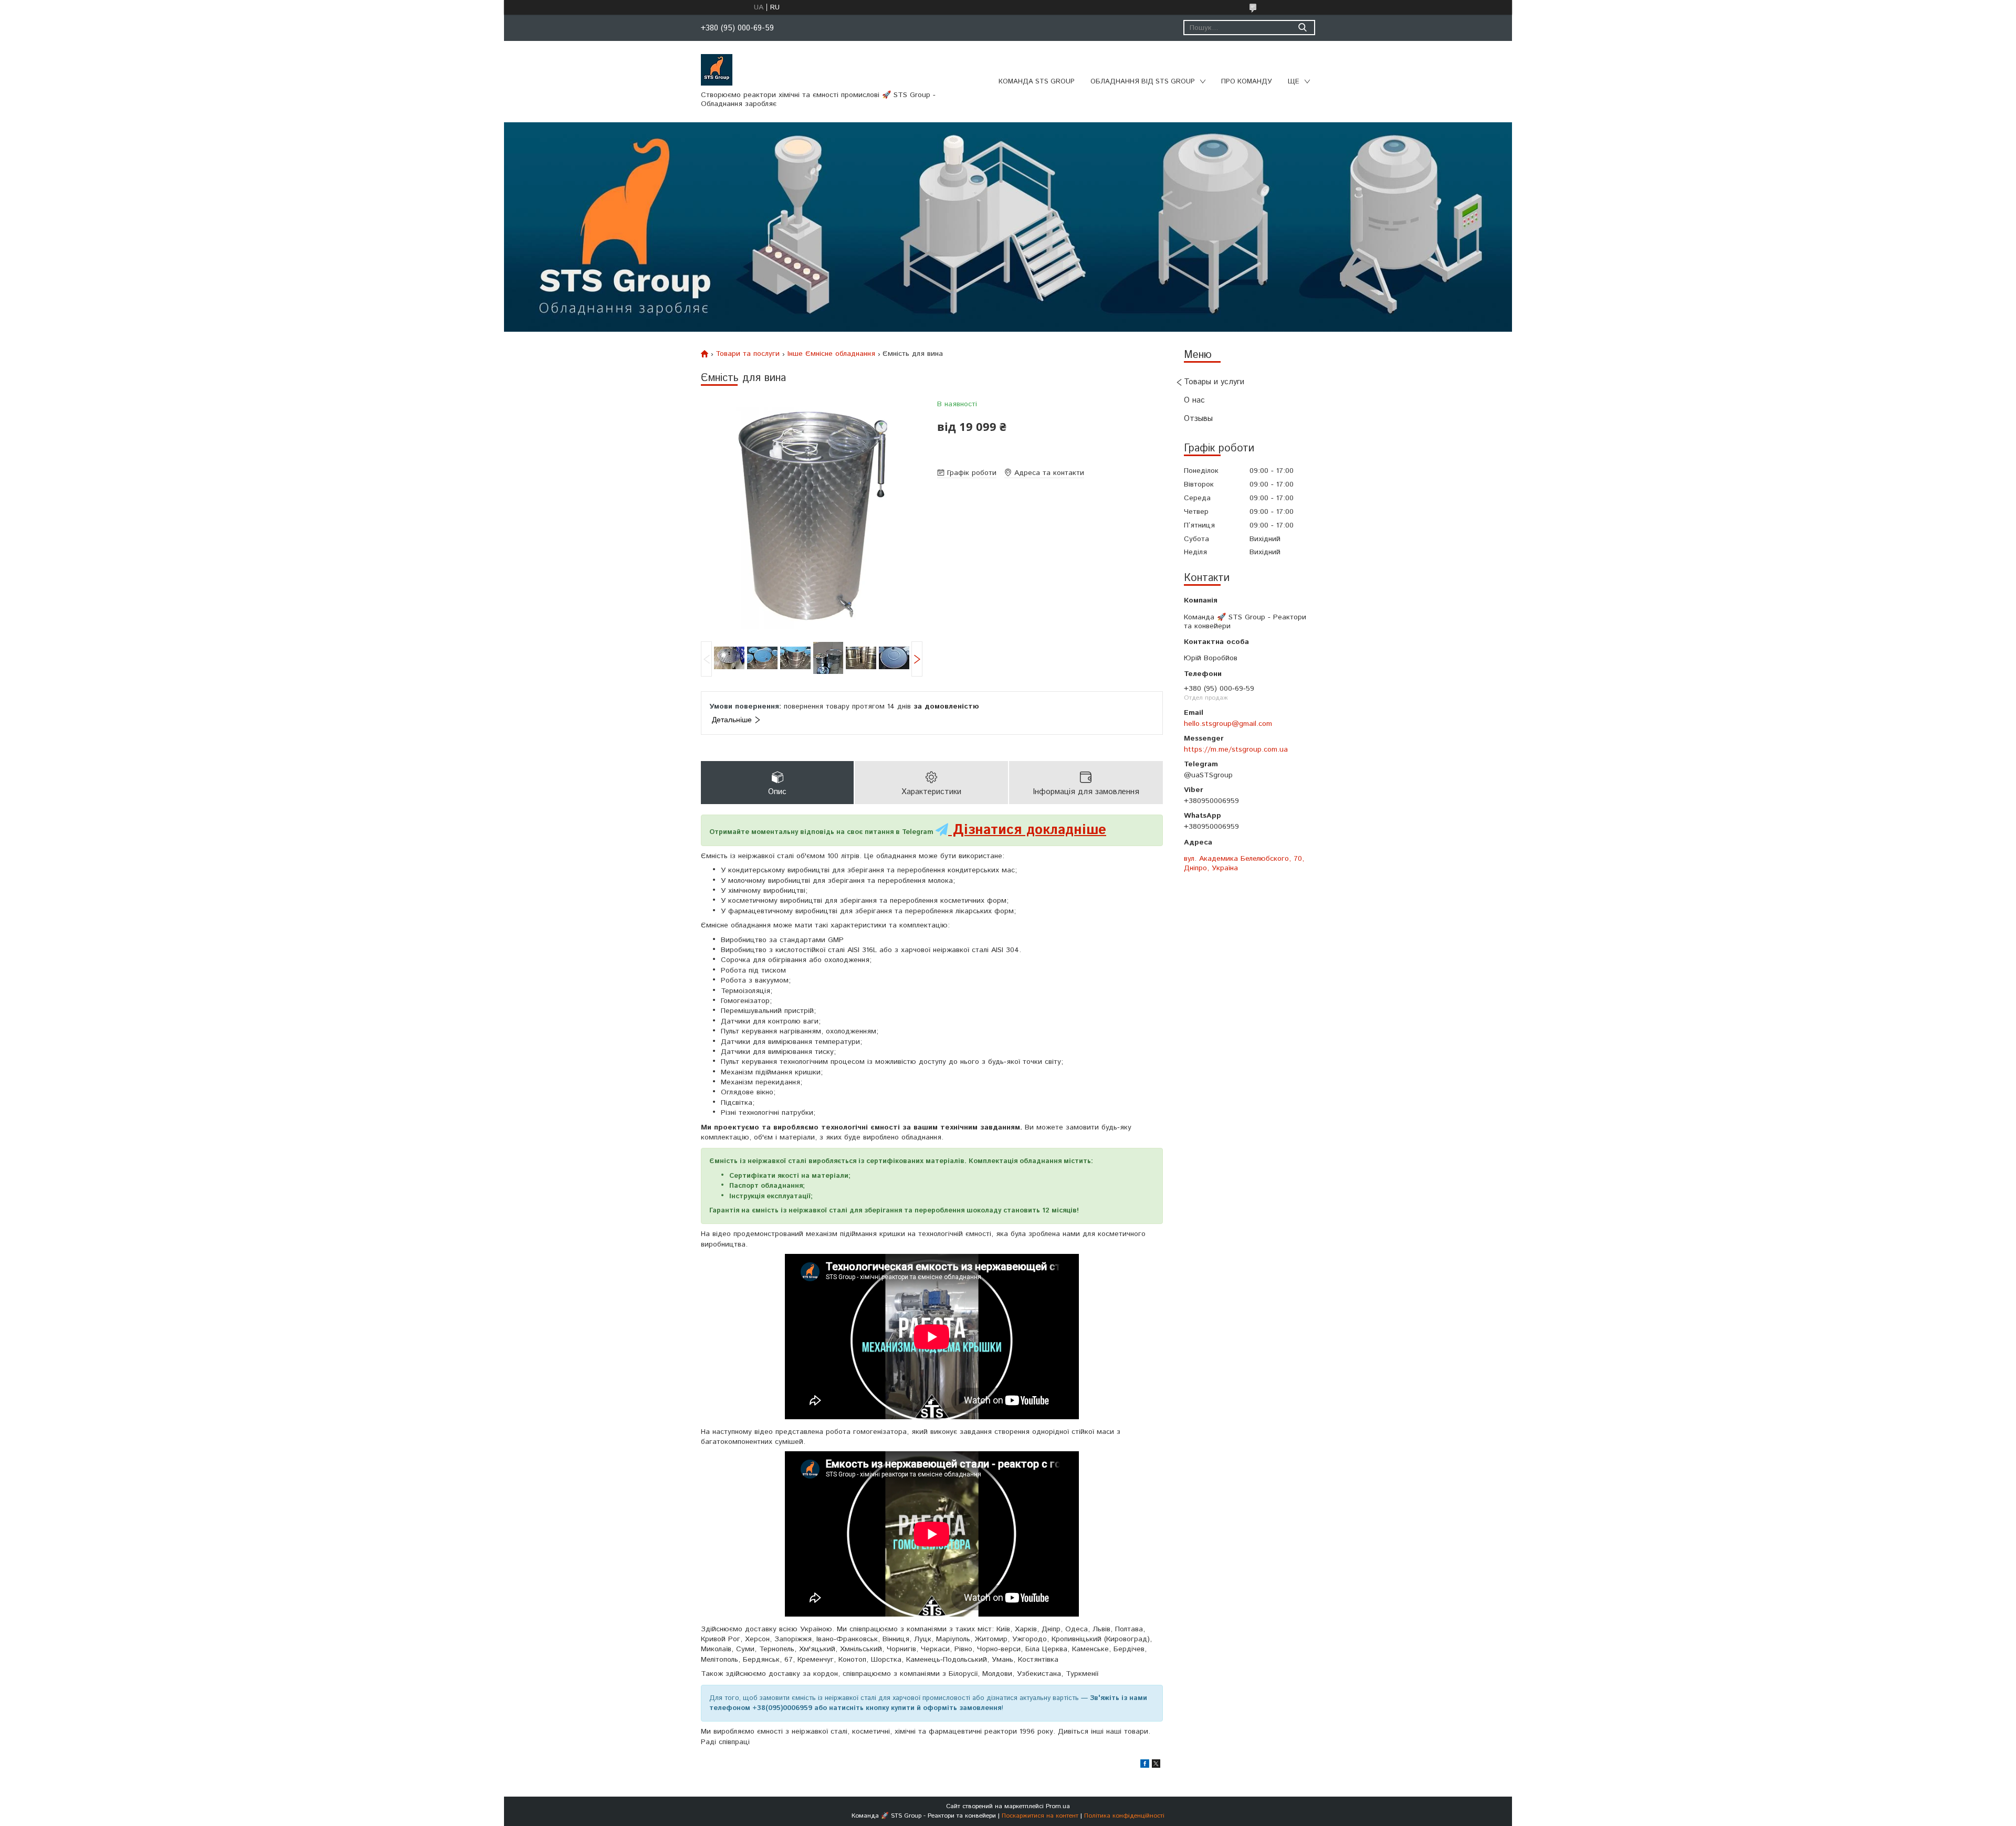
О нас (1194, 400)
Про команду (1247, 82)
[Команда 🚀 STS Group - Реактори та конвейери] (717, 69)
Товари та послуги (748, 354)
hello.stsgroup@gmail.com (1228, 724)
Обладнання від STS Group (1143, 82)
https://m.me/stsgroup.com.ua (1236, 750)
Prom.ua (1058, 1806)
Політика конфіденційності (1124, 1816)
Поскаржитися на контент (1040, 1816)
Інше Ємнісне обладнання (831, 354)
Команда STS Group (1037, 82)
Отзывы (1198, 419)
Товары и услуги (1214, 382)
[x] (1156, 1766)
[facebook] (1145, 1766)
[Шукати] (1302, 28)
